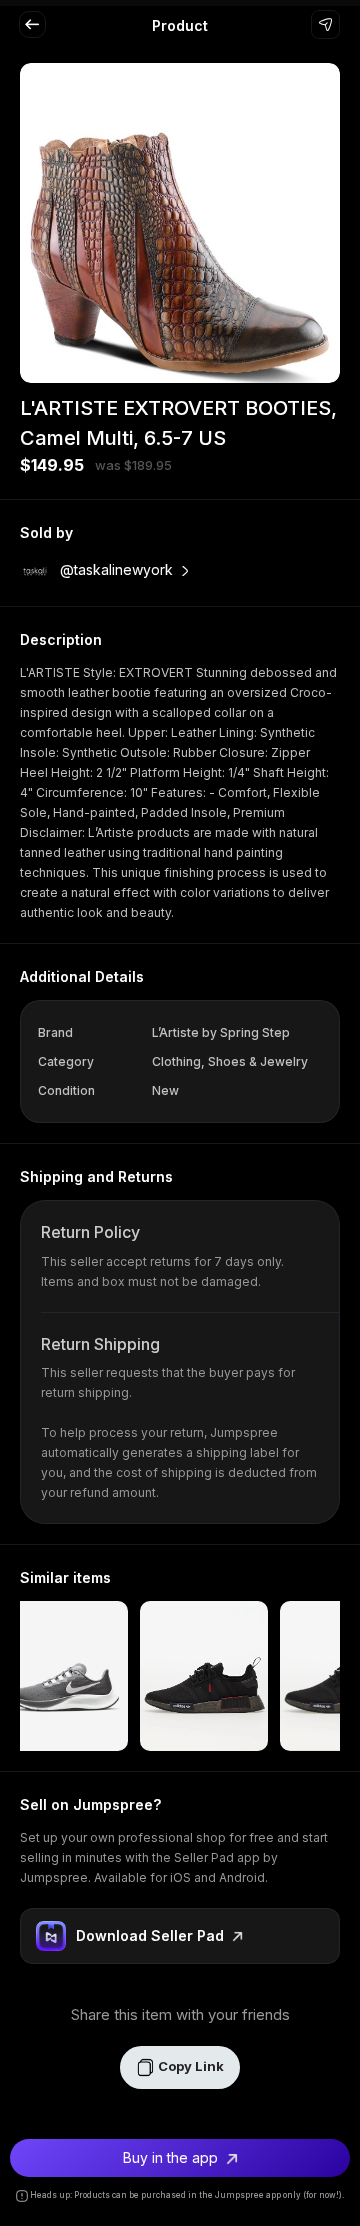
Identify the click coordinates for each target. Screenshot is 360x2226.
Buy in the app (172, 2157)
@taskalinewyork (116, 569)
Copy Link (189, 2066)
